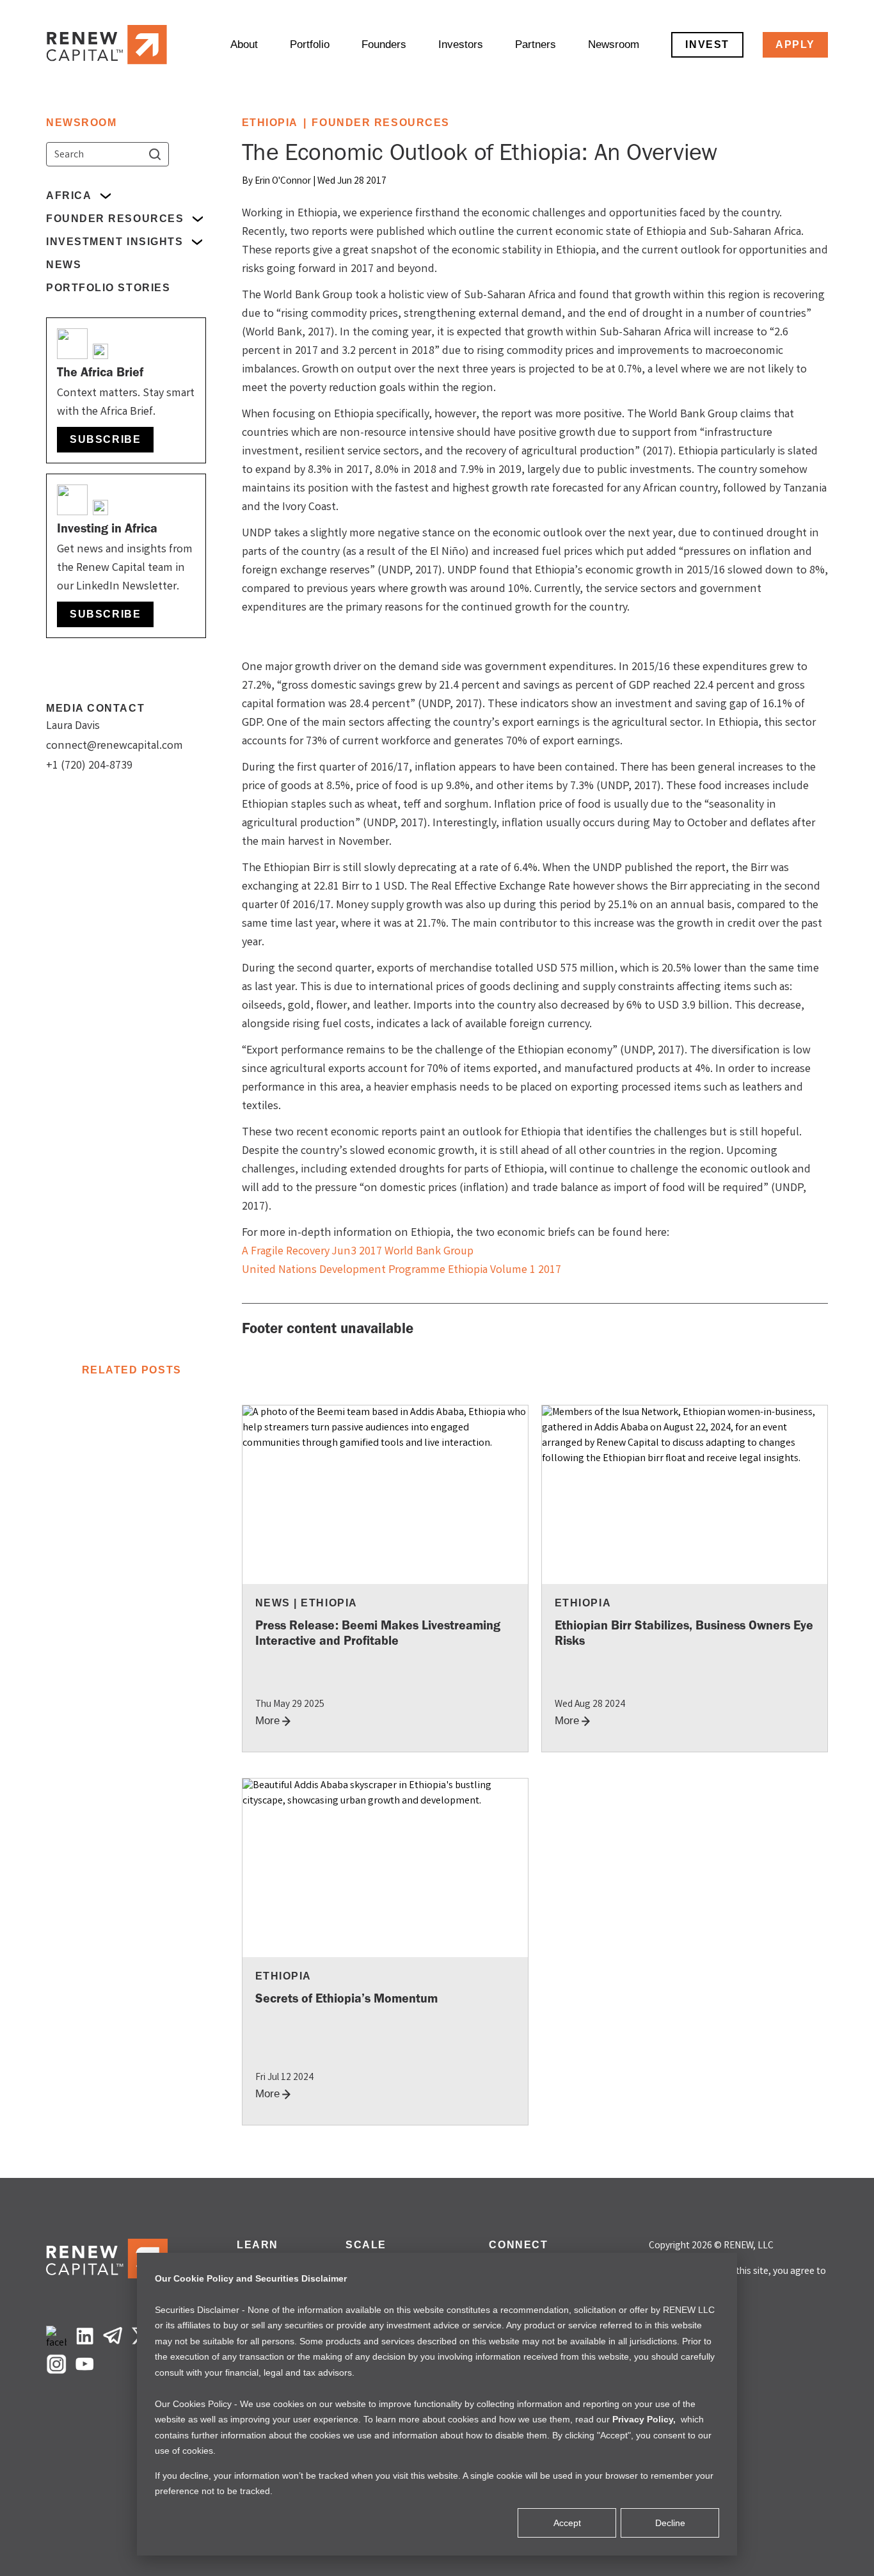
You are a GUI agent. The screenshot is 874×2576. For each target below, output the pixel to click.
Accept (567, 2523)
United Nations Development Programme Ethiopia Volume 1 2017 (401, 1270)
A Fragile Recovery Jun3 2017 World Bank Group (358, 1252)
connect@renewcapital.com (115, 746)
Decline (670, 2523)
